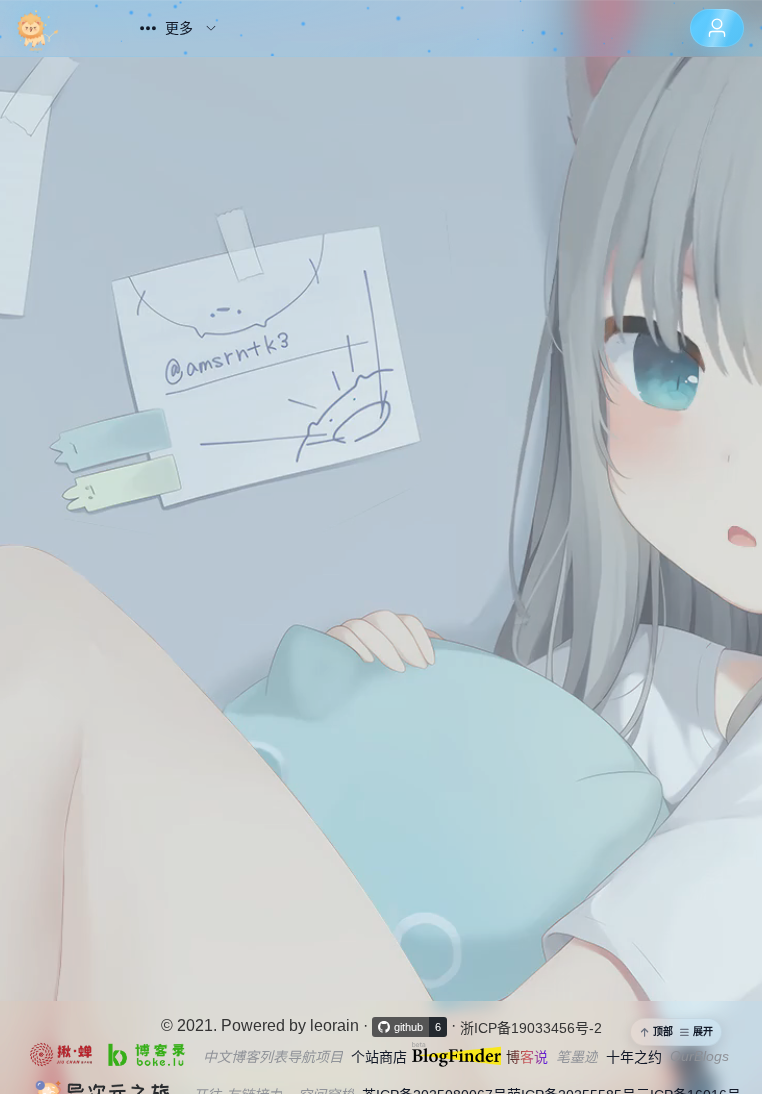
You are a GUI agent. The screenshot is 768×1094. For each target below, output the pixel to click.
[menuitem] (57, 28)
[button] (676, 1032)
